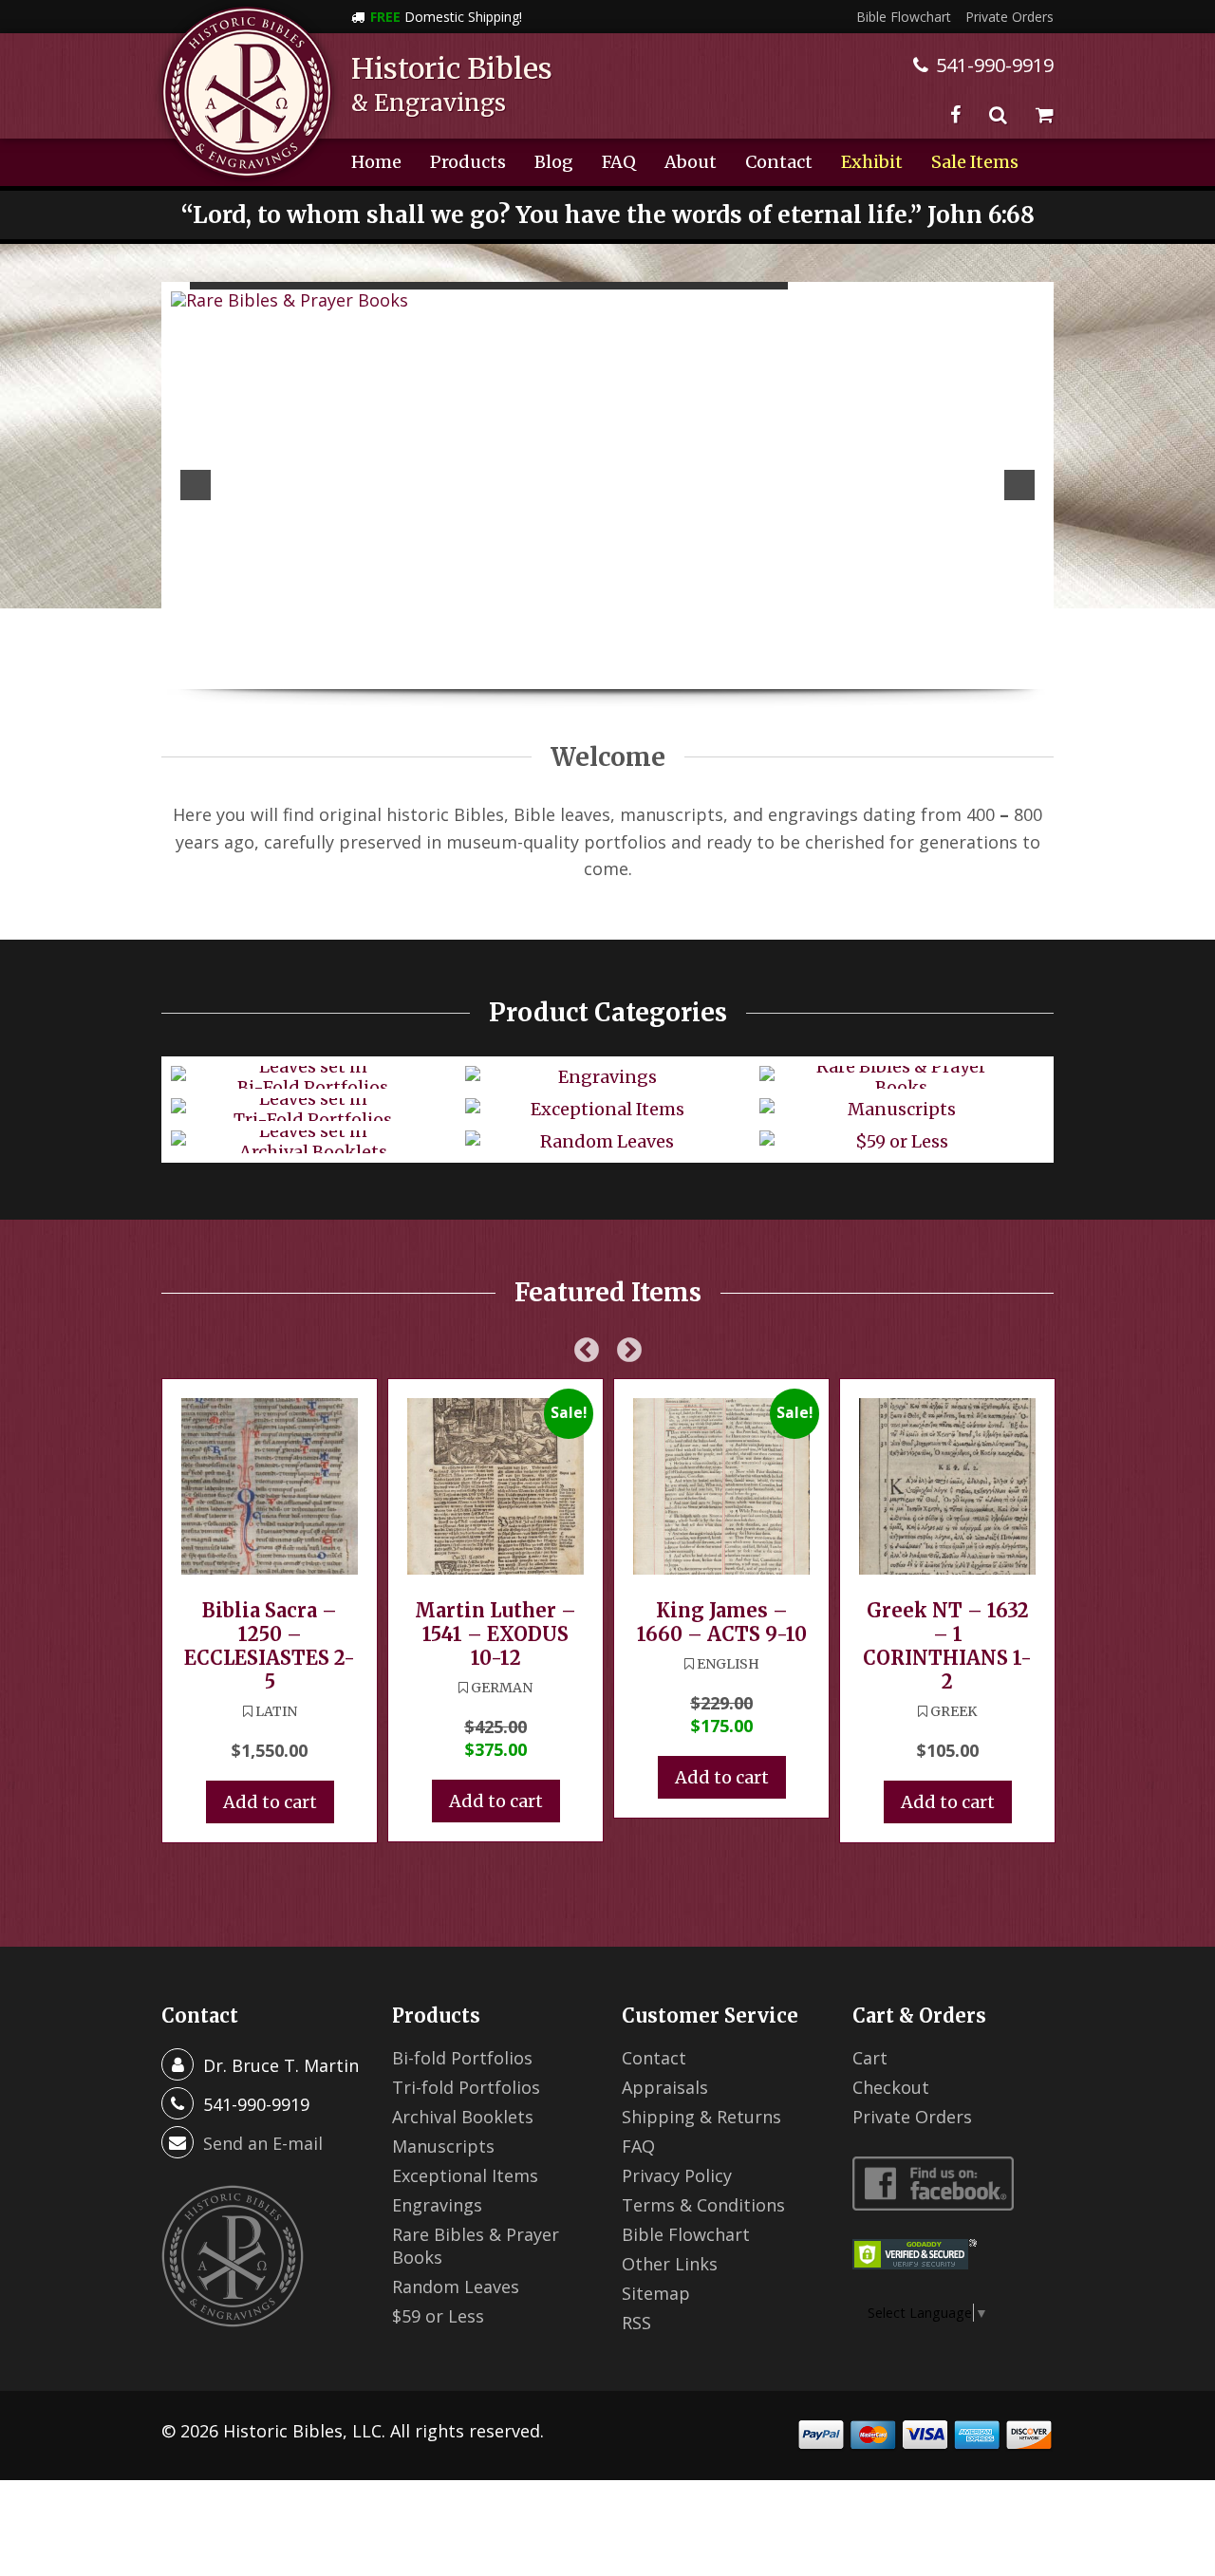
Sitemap (656, 2293)
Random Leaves (456, 2287)
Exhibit (872, 162)
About (691, 162)
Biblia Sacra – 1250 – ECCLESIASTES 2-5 (270, 1646)
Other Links (670, 2264)
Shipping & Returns (701, 2117)
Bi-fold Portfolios (462, 2058)
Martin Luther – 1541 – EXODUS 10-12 (495, 1634)
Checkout (891, 2087)
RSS (636, 2323)
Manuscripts (443, 2146)
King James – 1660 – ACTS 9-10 (722, 1622)
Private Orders (1009, 17)
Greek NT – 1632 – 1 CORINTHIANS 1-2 (947, 1646)
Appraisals (665, 2087)
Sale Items (975, 162)
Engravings (437, 2205)
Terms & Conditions (703, 2205)
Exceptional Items (465, 2175)
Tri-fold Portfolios (466, 2087)
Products (468, 162)
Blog (554, 162)
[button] (196, 485)
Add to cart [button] (270, 1802)
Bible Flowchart (904, 17)
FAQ (619, 162)
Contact (779, 162)
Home (376, 162)
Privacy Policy (677, 2175)
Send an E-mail (263, 2143)
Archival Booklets (463, 2117)
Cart (870, 2058)
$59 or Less (438, 2316)
